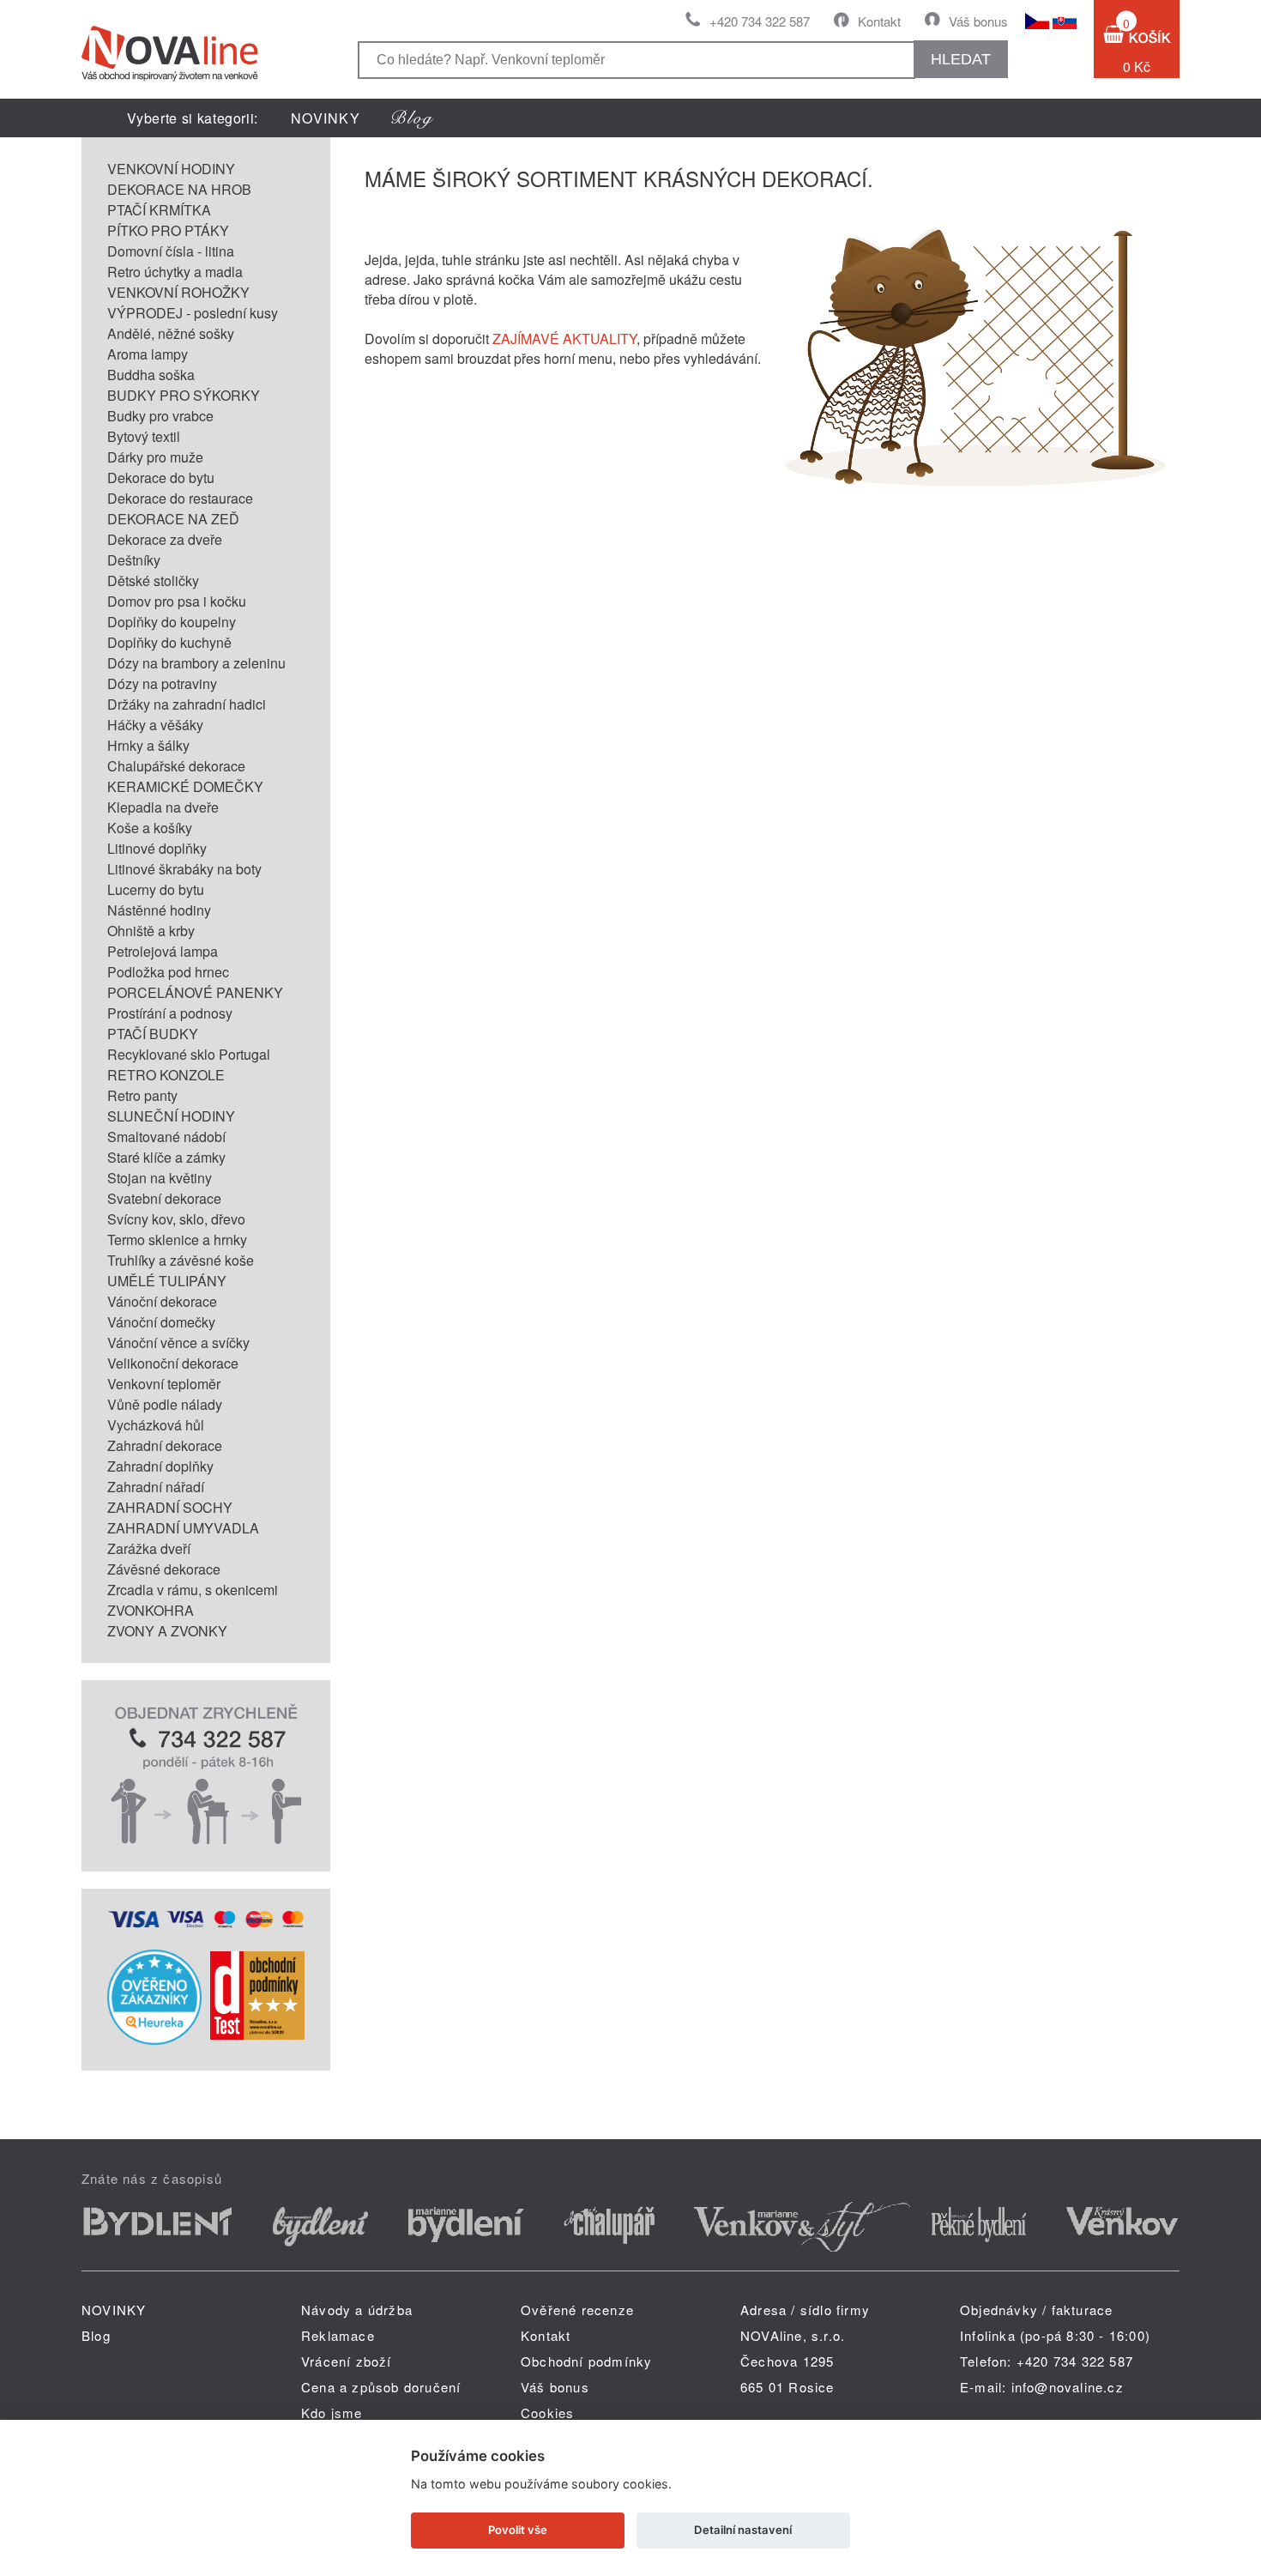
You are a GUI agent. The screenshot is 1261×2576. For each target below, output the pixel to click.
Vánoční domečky (161, 1322)
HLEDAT (961, 59)
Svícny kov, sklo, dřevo (176, 1219)
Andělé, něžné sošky (171, 333)
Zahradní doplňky (160, 1466)
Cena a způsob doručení (381, 2387)
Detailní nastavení (743, 2530)
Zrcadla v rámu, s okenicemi (193, 1590)
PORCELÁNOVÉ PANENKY (195, 992)
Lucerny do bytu (156, 889)
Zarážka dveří (149, 1548)
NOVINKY (326, 118)
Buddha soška (151, 375)
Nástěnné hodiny (159, 910)
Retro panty (142, 1095)
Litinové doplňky (157, 848)
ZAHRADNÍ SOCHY (170, 1507)
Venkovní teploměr (164, 1384)
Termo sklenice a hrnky (177, 1240)
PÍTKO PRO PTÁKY (168, 230)
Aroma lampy (148, 354)
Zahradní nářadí (156, 1487)
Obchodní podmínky (586, 2361)
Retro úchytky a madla (175, 272)
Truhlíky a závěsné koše (181, 1260)
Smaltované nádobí (166, 1137)
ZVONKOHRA (151, 1610)
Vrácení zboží (347, 2361)
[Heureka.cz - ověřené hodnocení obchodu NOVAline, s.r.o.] (154, 2039)
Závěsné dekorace (164, 1569)
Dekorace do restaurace (180, 498)
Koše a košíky (150, 828)
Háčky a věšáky (155, 725)
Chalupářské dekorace (176, 766)
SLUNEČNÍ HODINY (171, 1116)
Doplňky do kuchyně (169, 642)
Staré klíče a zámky (166, 1157)
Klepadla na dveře (163, 807)
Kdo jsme (332, 2413)
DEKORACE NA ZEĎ (173, 519)
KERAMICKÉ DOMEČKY (185, 786)
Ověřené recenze (577, 2310)
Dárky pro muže (155, 457)
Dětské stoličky (153, 581)
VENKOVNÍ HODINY (171, 169)
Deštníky (134, 560)
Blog (96, 2335)
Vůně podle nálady (165, 1404)
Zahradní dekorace (165, 1445)
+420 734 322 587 (760, 21)
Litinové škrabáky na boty (184, 869)
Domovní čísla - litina (171, 251)
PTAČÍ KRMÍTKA (159, 210)
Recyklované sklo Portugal (189, 1054)
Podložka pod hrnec (168, 972)
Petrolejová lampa (163, 951)
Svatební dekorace (164, 1198)
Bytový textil (144, 436)
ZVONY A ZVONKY (167, 1631)
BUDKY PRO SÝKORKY (184, 395)
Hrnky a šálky (148, 745)
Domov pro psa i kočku (177, 601)
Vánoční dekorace (162, 1301)
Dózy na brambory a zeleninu (196, 663)
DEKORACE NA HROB (179, 189)
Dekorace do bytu (161, 478)
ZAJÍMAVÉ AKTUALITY (564, 339)
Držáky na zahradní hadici (187, 704)
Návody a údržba (357, 2310)
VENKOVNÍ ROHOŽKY (178, 292)
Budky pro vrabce (160, 416)
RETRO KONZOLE (166, 1075)
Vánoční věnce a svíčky (178, 1342)
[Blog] (413, 118)
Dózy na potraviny (162, 683)
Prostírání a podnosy (170, 1013)
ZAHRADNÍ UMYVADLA (183, 1528)
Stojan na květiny (160, 1178)
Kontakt (879, 21)
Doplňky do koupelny (172, 622)
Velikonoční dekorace (173, 1363)
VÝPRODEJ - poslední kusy (193, 313)
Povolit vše (518, 2530)
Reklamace (338, 2335)
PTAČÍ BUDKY (153, 1034)
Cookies (547, 2413)
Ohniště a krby (151, 931)
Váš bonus (978, 21)
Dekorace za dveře (165, 539)
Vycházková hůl (156, 1425)
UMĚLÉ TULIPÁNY (167, 1281)
